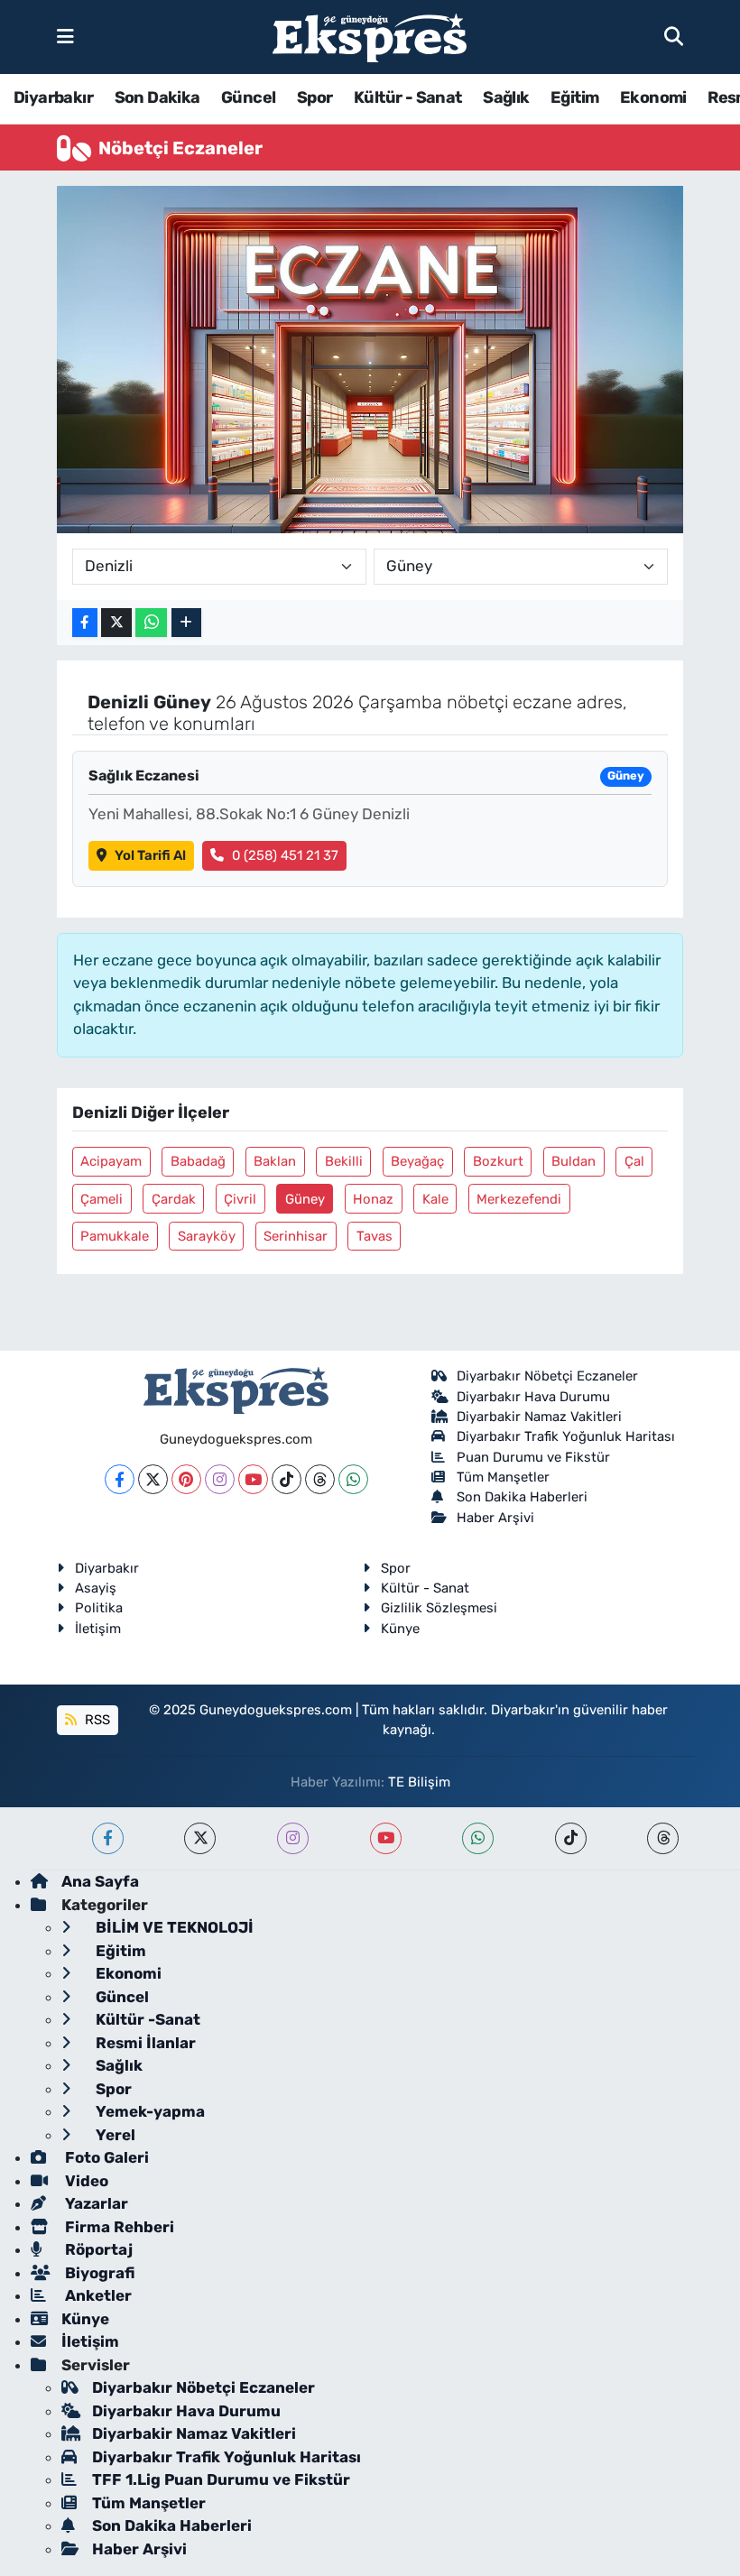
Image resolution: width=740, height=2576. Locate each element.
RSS (96, 1720)
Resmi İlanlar (144, 2043)
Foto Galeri (105, 2157)
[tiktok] (571, 1838)
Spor (315, 97)
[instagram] (293, 1838)
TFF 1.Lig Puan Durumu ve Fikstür (221, 2479)
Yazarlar (95, 2203)
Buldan (573, 1161)
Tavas (375, 1236)
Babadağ (198, 1161)
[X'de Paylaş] (116, 623)
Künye (400, 1629)
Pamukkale (115, 1236)
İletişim (98, 1629)
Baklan (275, 1161)
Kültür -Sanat (146, 2019)
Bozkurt (498, 1161)
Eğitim (574, 97)
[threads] (663, 1838)
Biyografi (98, 2273)
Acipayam (111, 1161)
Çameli (102, 1199)
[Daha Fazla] (186, 623)
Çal (634, 1161)
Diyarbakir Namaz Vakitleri (539, 1417)
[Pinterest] (186, 1479)
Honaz (373, 1199)
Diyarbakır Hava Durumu (533, 1397)
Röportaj (97, 2249)
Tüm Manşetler (503, 1477)
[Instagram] (220, 1479)
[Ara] (674, 36)
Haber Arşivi (495, 1518)
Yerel (114, 2135)
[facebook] (108, 1838)
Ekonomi (653, 97)
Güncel (248, 97)
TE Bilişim (419, 1782)
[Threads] (320, 1479)
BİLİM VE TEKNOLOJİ (173, 1927)
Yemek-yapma (148, 2111)
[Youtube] (253, 1479)
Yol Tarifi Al (150, 855)
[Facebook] (120, 1479)
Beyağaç (417, 1161)
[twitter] (200, 1838)
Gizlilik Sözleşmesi (439, 1608)
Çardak (174, 1199)
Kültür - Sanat (408, 97)
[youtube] (386, 1838)
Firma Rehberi (118, 2227)
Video (85, 2181)
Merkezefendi (519, 1199)
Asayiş (96, 1588)
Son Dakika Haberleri (522, 1497)
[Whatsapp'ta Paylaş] (151, 623)
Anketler (97, 2295)
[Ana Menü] (65, 36)
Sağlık (506, 97)
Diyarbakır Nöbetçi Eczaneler (547, 1376)
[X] (153, 1479)
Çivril (240, 1199)
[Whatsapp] (353, 1479)
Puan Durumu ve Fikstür (533, 1457)
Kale (435, 1199)
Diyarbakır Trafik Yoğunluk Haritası (566, 1436)
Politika (99, 1608)
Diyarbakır (53, 97)
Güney (305, 1199)
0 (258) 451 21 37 (285, 855)
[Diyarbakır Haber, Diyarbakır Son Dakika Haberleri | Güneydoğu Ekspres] (370, 37)
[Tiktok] (287, 1479)
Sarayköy (207, 1236)
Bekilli (344, 1161)
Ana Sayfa (100, 1881)
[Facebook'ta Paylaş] (85, 623)
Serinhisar (296, 1236)
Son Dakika (157, 97)
